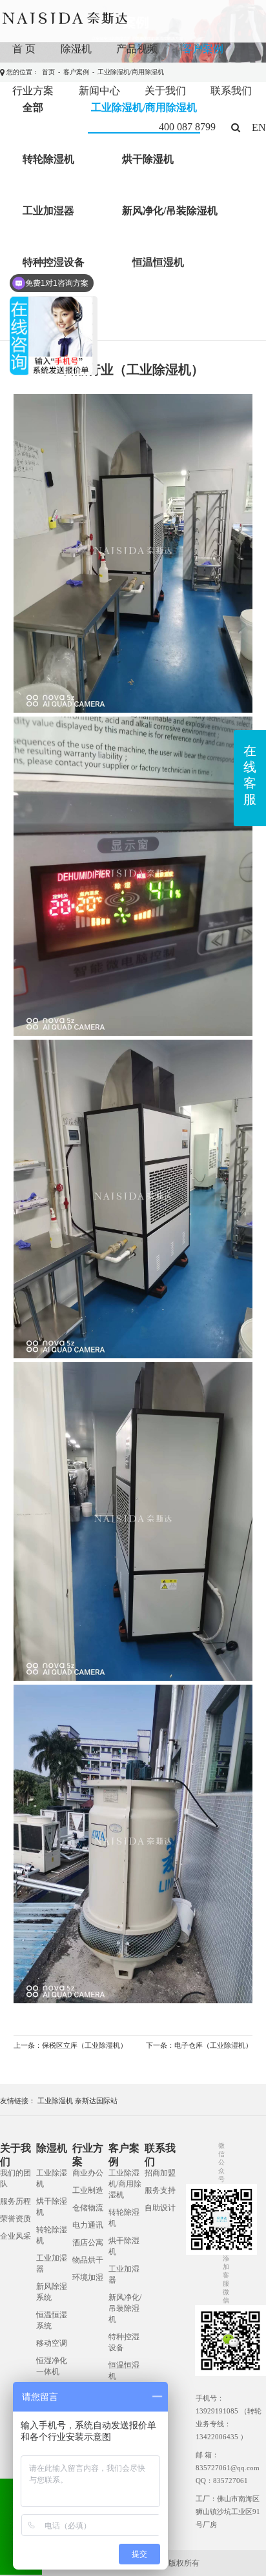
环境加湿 (88, 2277)
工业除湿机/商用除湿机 (125, 2184)
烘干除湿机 (148, 159)
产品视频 (137, 49)
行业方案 (33, 91)
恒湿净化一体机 (52, 2366)
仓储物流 (88, 2208)
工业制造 (88, 2190)
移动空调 (52, 2343)
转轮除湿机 (48, 159)
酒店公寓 (88, 2243)
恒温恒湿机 (158, 262)
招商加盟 (160, 2173)
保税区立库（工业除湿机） (85, 2045)
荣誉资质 (15, 2219)
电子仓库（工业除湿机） (213, 2045)
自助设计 (160, 2208)
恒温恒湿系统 (52, 2320)
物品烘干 (88, 2260)
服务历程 (15, 2201)
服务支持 (160, 2190)
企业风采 (15, 2236)
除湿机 (76, 49)
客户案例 (203, 49)
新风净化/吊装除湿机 (170, 211)
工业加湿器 (48, 211)
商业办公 (88, 2173)
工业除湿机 (55, 2101)
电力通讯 (88, 2225)
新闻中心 (99, 91)
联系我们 (231, 91)
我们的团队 (15, 2178)
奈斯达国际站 (96, 2101)
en (259, 127)
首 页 (24, 49)
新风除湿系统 (52, 2292)
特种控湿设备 (124, 2342)
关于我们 (165, 91)
